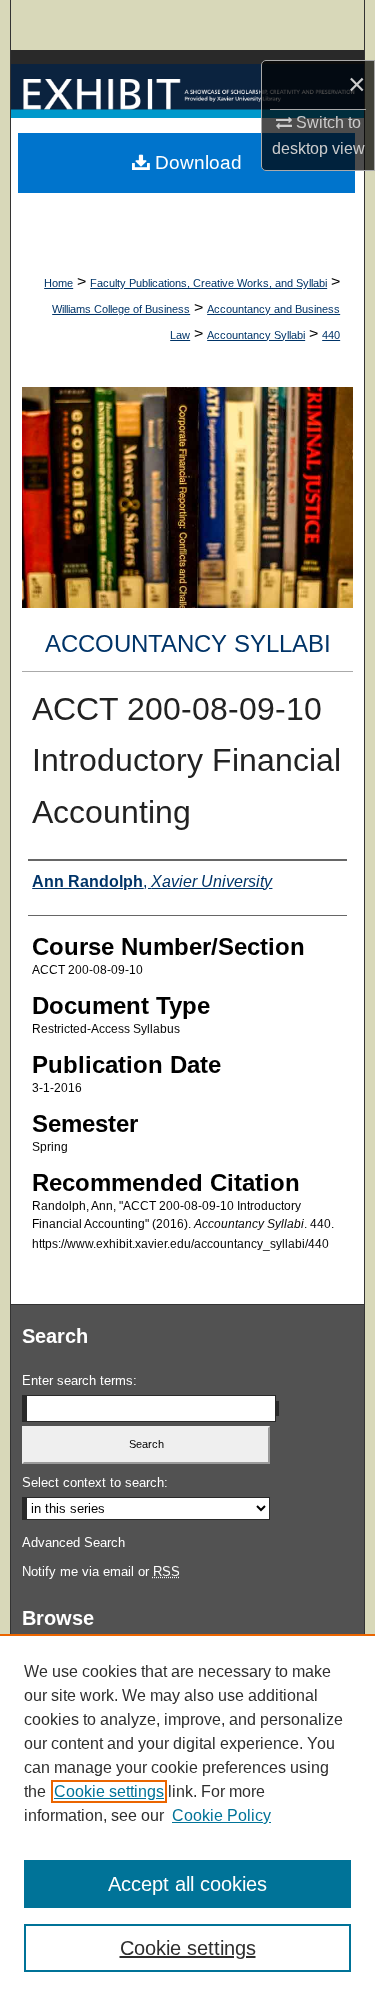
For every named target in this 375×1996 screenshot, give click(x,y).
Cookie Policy (221, 1815)
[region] (187, 1815)
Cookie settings (109, 1791)
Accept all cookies (187, 1884)
